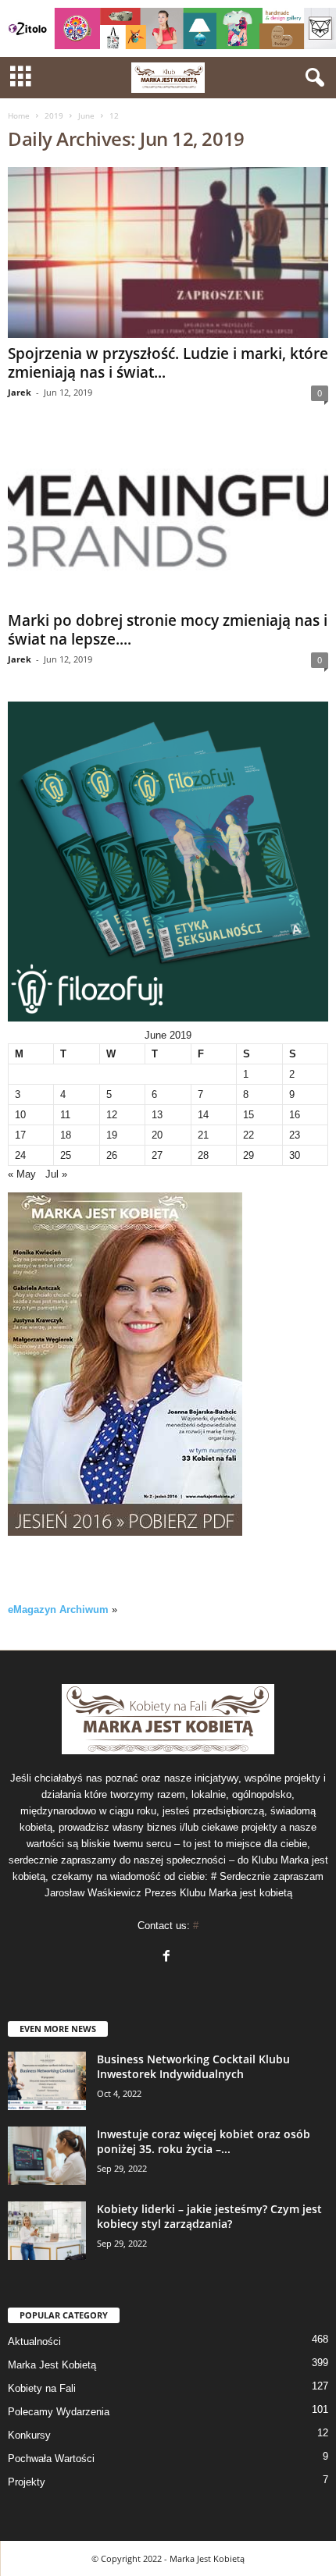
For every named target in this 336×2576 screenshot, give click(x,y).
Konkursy (29, 2435)
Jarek (20, 392)
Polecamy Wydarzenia (59, 2412)
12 (112, 1115)
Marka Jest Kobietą (52, 2365)
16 (295, 1115)
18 (66, 1135)
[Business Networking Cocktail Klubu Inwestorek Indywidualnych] (47, 2081)
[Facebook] (168, 1958)
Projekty (27, 2482)
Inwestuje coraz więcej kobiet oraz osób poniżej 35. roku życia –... (204, 2141)
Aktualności (34, 2341)
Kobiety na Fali (42, 2388)
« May (22, 1174)
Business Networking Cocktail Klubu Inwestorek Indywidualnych (193, 2066)
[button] (312, 78)
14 (203, 1115)
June (86, 115)
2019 (54, 115)
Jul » (56, 1174)
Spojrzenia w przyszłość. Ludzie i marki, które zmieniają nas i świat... (168, 363)
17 (20, 1135)
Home (19, 115)
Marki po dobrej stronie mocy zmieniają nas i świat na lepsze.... (168, 630)
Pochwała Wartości (51, 2459)
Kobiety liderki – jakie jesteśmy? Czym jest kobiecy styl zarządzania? (209, 2216)
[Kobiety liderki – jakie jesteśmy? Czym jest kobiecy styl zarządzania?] (47, 2231)
